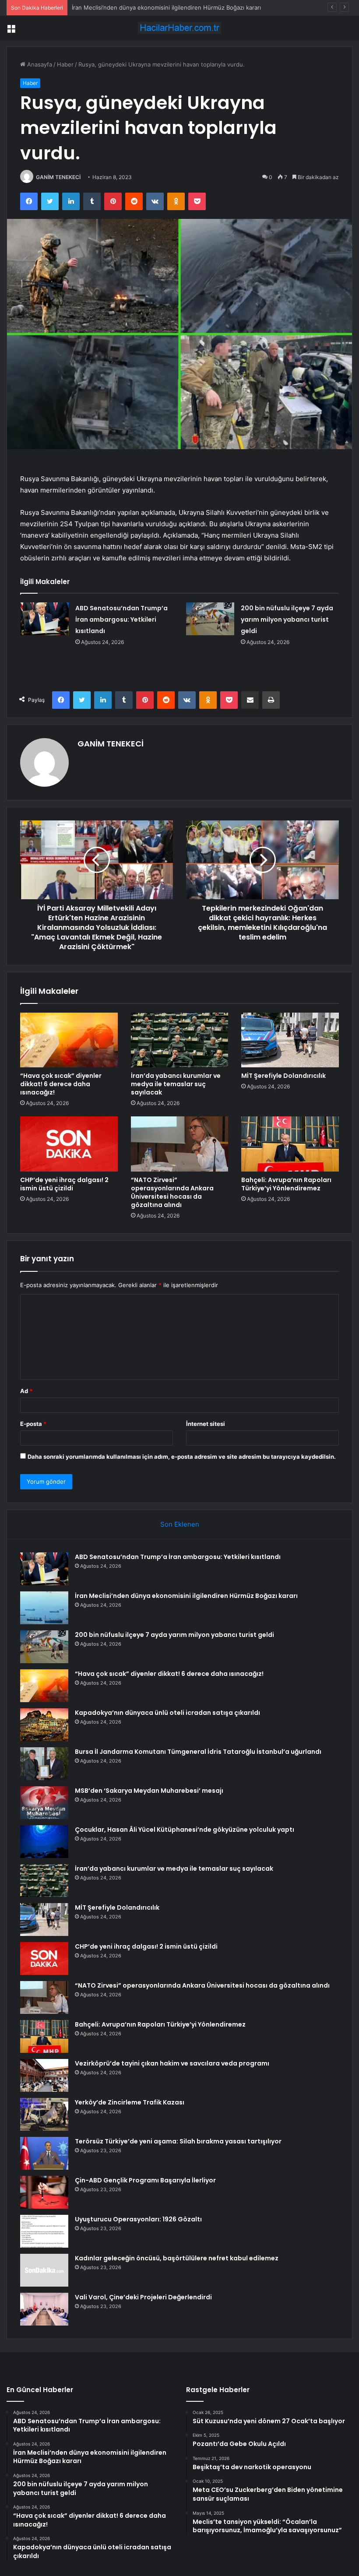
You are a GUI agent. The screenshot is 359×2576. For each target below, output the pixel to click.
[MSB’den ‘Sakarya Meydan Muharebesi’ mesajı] (44, 1803)
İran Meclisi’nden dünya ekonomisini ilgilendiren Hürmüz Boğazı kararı (186, 1596)
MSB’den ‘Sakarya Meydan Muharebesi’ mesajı (149, 1791)
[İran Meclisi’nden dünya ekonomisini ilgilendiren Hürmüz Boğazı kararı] (44, 1608)
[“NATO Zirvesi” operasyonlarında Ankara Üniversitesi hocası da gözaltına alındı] (180, 1144)
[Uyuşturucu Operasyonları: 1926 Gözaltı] (44, 2231)
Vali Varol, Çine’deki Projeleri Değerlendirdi (143, 2297)
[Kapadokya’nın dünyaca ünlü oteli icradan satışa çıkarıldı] (44, 1725)
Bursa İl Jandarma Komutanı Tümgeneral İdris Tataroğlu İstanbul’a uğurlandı (198, 1752)
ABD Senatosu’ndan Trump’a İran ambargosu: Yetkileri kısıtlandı (121, 619)
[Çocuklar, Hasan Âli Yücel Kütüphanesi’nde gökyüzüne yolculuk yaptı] (44, 1842)
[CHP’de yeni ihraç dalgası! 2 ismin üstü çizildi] (69, 1144)
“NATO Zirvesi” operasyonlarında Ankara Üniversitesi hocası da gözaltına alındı (172, 1192)
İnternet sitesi (206, 1424)
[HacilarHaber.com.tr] (179, 28)
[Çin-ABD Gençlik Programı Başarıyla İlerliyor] (44, 2192)
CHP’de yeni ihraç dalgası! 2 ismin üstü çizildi (64, 1184)
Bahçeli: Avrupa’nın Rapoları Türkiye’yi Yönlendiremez (286, 1184)
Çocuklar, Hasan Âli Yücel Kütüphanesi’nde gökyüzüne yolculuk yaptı (185, 1830)
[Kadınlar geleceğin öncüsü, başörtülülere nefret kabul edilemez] (44, 2270)
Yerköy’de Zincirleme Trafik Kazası (130, 2102)
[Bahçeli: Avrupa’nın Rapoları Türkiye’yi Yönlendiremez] (290, 1144)
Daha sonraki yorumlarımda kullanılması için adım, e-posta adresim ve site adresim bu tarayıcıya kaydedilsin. (182, 1457)
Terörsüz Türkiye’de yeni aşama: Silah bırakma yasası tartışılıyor (178, 2141)
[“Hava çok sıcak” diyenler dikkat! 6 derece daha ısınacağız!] (69, 1040)
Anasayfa (39, 64)
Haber (65, 64)
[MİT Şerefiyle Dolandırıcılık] (290, 1040)
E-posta (33, 1424)
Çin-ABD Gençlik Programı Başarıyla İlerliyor (145, 2180)
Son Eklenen (180, 1524)
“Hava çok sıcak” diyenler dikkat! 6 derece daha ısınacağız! (61, 1084)
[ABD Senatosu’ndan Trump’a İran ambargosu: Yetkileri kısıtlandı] (45, 619)
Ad (26, 1391)
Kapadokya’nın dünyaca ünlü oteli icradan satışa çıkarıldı (167, 1713)
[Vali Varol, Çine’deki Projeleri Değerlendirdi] (44, 2309)
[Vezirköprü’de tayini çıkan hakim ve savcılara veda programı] (44, 2075)
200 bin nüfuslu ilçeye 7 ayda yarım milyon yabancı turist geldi (156, 7)
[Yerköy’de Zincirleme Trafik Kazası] (44, 2114)
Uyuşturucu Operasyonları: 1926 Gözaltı (138, 2219)
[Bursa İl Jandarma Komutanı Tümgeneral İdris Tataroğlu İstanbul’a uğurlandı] (44, 1764)
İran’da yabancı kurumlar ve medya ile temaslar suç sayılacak (176, 1084)
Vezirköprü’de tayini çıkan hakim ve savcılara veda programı (172, 2063)
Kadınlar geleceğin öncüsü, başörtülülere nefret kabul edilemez (177, 2258)
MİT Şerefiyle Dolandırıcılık (283, 1076)
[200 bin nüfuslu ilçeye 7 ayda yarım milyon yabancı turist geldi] (210, 619)
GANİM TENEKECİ (58, 177)
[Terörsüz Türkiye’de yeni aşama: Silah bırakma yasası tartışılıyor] (44, 2153)
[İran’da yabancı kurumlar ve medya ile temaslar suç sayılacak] (180, 1040)
